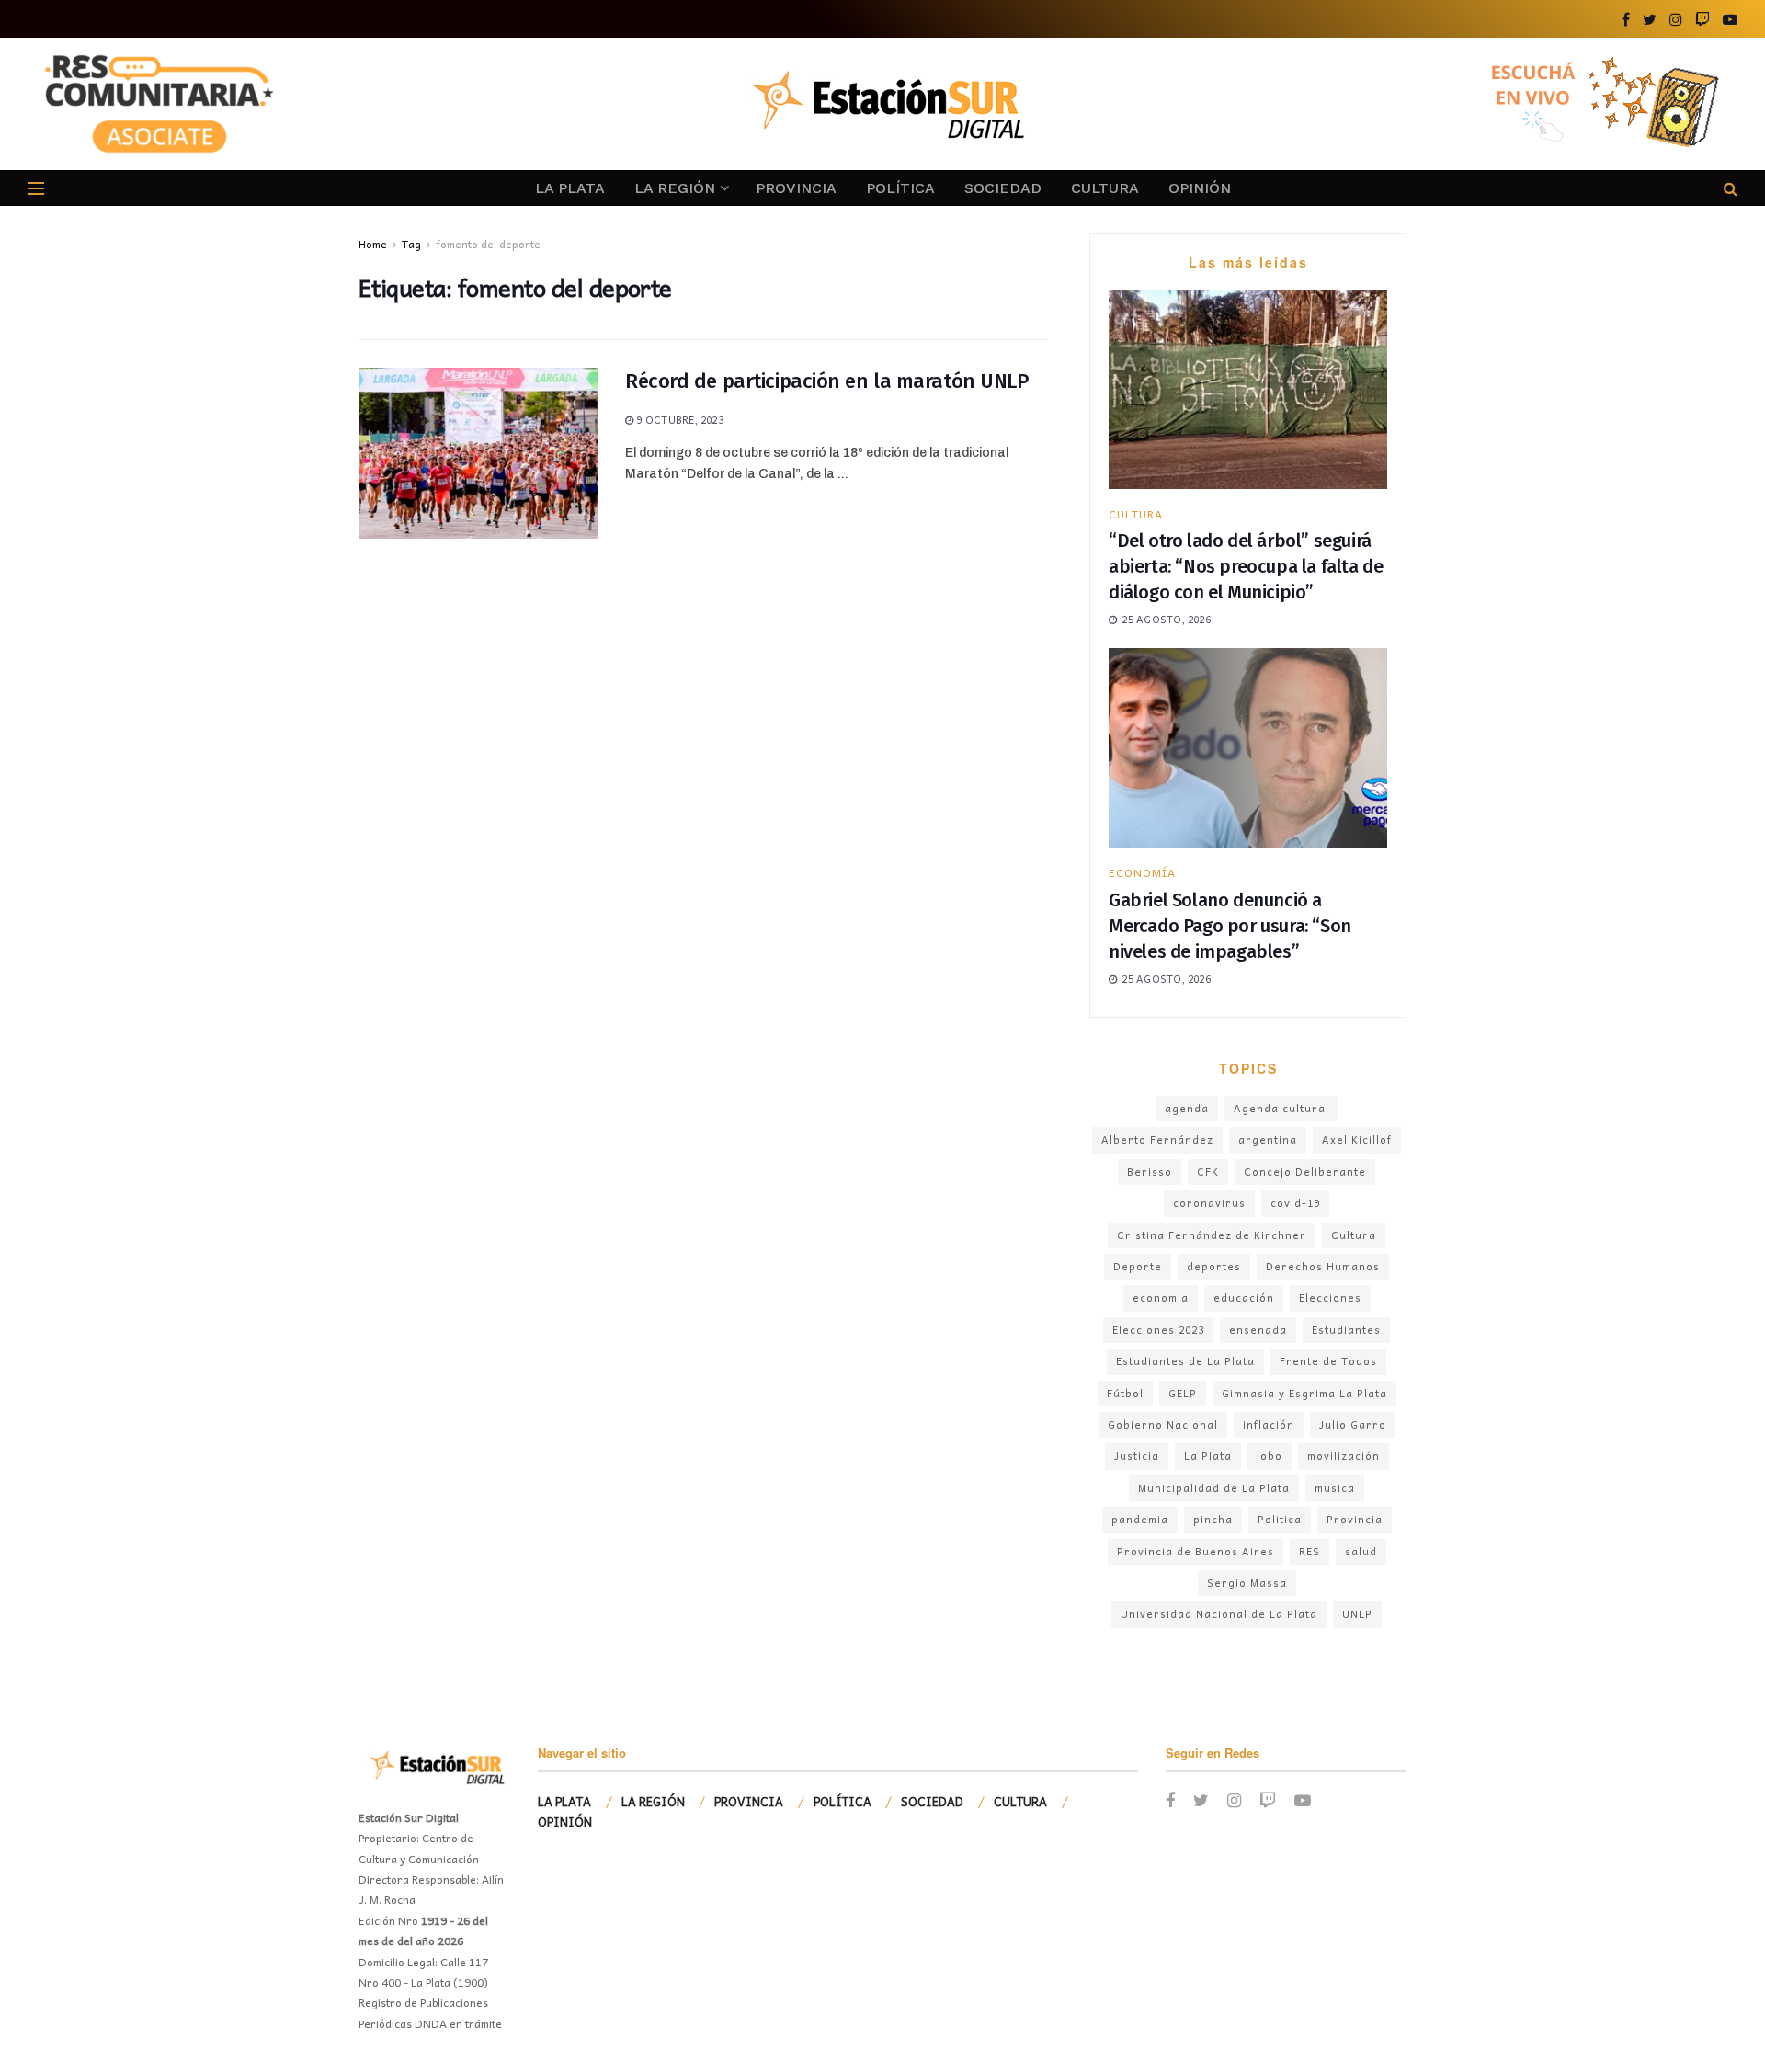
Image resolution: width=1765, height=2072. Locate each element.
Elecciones (1330, 1298)
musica (1335, 1488)
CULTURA (1105, 188)
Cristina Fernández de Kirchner (1212, 1235)
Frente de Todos (1328, 1361)
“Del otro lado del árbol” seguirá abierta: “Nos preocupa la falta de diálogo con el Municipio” (1246, 566)
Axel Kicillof (1357, 1139)
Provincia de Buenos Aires (1196, 1551)
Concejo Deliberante (1305, 1172)
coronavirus (1209, 1203)
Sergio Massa (1247, 1582)
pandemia (1140, 1519)
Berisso (1150, 1172)
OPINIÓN (1200, 188)
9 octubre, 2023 (678, 420)
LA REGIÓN (675, 188)
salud (1361, 1551)
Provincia (1355, 1519)
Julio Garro (1353, 1424)
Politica (1280, 1519)
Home (373, 244)
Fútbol (1125, 1393)
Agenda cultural (1281, 1108)
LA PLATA (570, 188)
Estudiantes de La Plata (1185, 1361)
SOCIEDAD (1003, 188)
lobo (1270, 1456)
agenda (1187, 1108)
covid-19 (1295, 1203)
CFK (1208, 1172)
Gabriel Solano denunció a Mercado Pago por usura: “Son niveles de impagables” (1230, 926)
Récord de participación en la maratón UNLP (827, 381)
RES (1310, 1551)
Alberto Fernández (1157, 1139)
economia (1161, 1298)
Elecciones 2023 (1158, 1330)
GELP (1183, 1393)
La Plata (1208, 1456)
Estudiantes (1346, 1330)
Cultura (1354, 1235)
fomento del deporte (488, 244)
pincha (1213, 1519)
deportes (1214, 1266)
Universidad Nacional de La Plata (1219, 1614)
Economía (1142, 872)
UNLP (1357, 1614)
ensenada (1258, 1330)
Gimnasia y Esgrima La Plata (1304, 1393)
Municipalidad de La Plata (1214, 1488)
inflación (1269, 1424)
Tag (411, 244)
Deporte (1138, 1266)
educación (1244, 1298)
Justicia (1137, 1456)
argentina (1268, 1139)
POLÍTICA (900, 188)
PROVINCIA (796, 188)
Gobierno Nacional (1163, 1424)
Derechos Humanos (1323, 1266)
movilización (1344, 1456)
